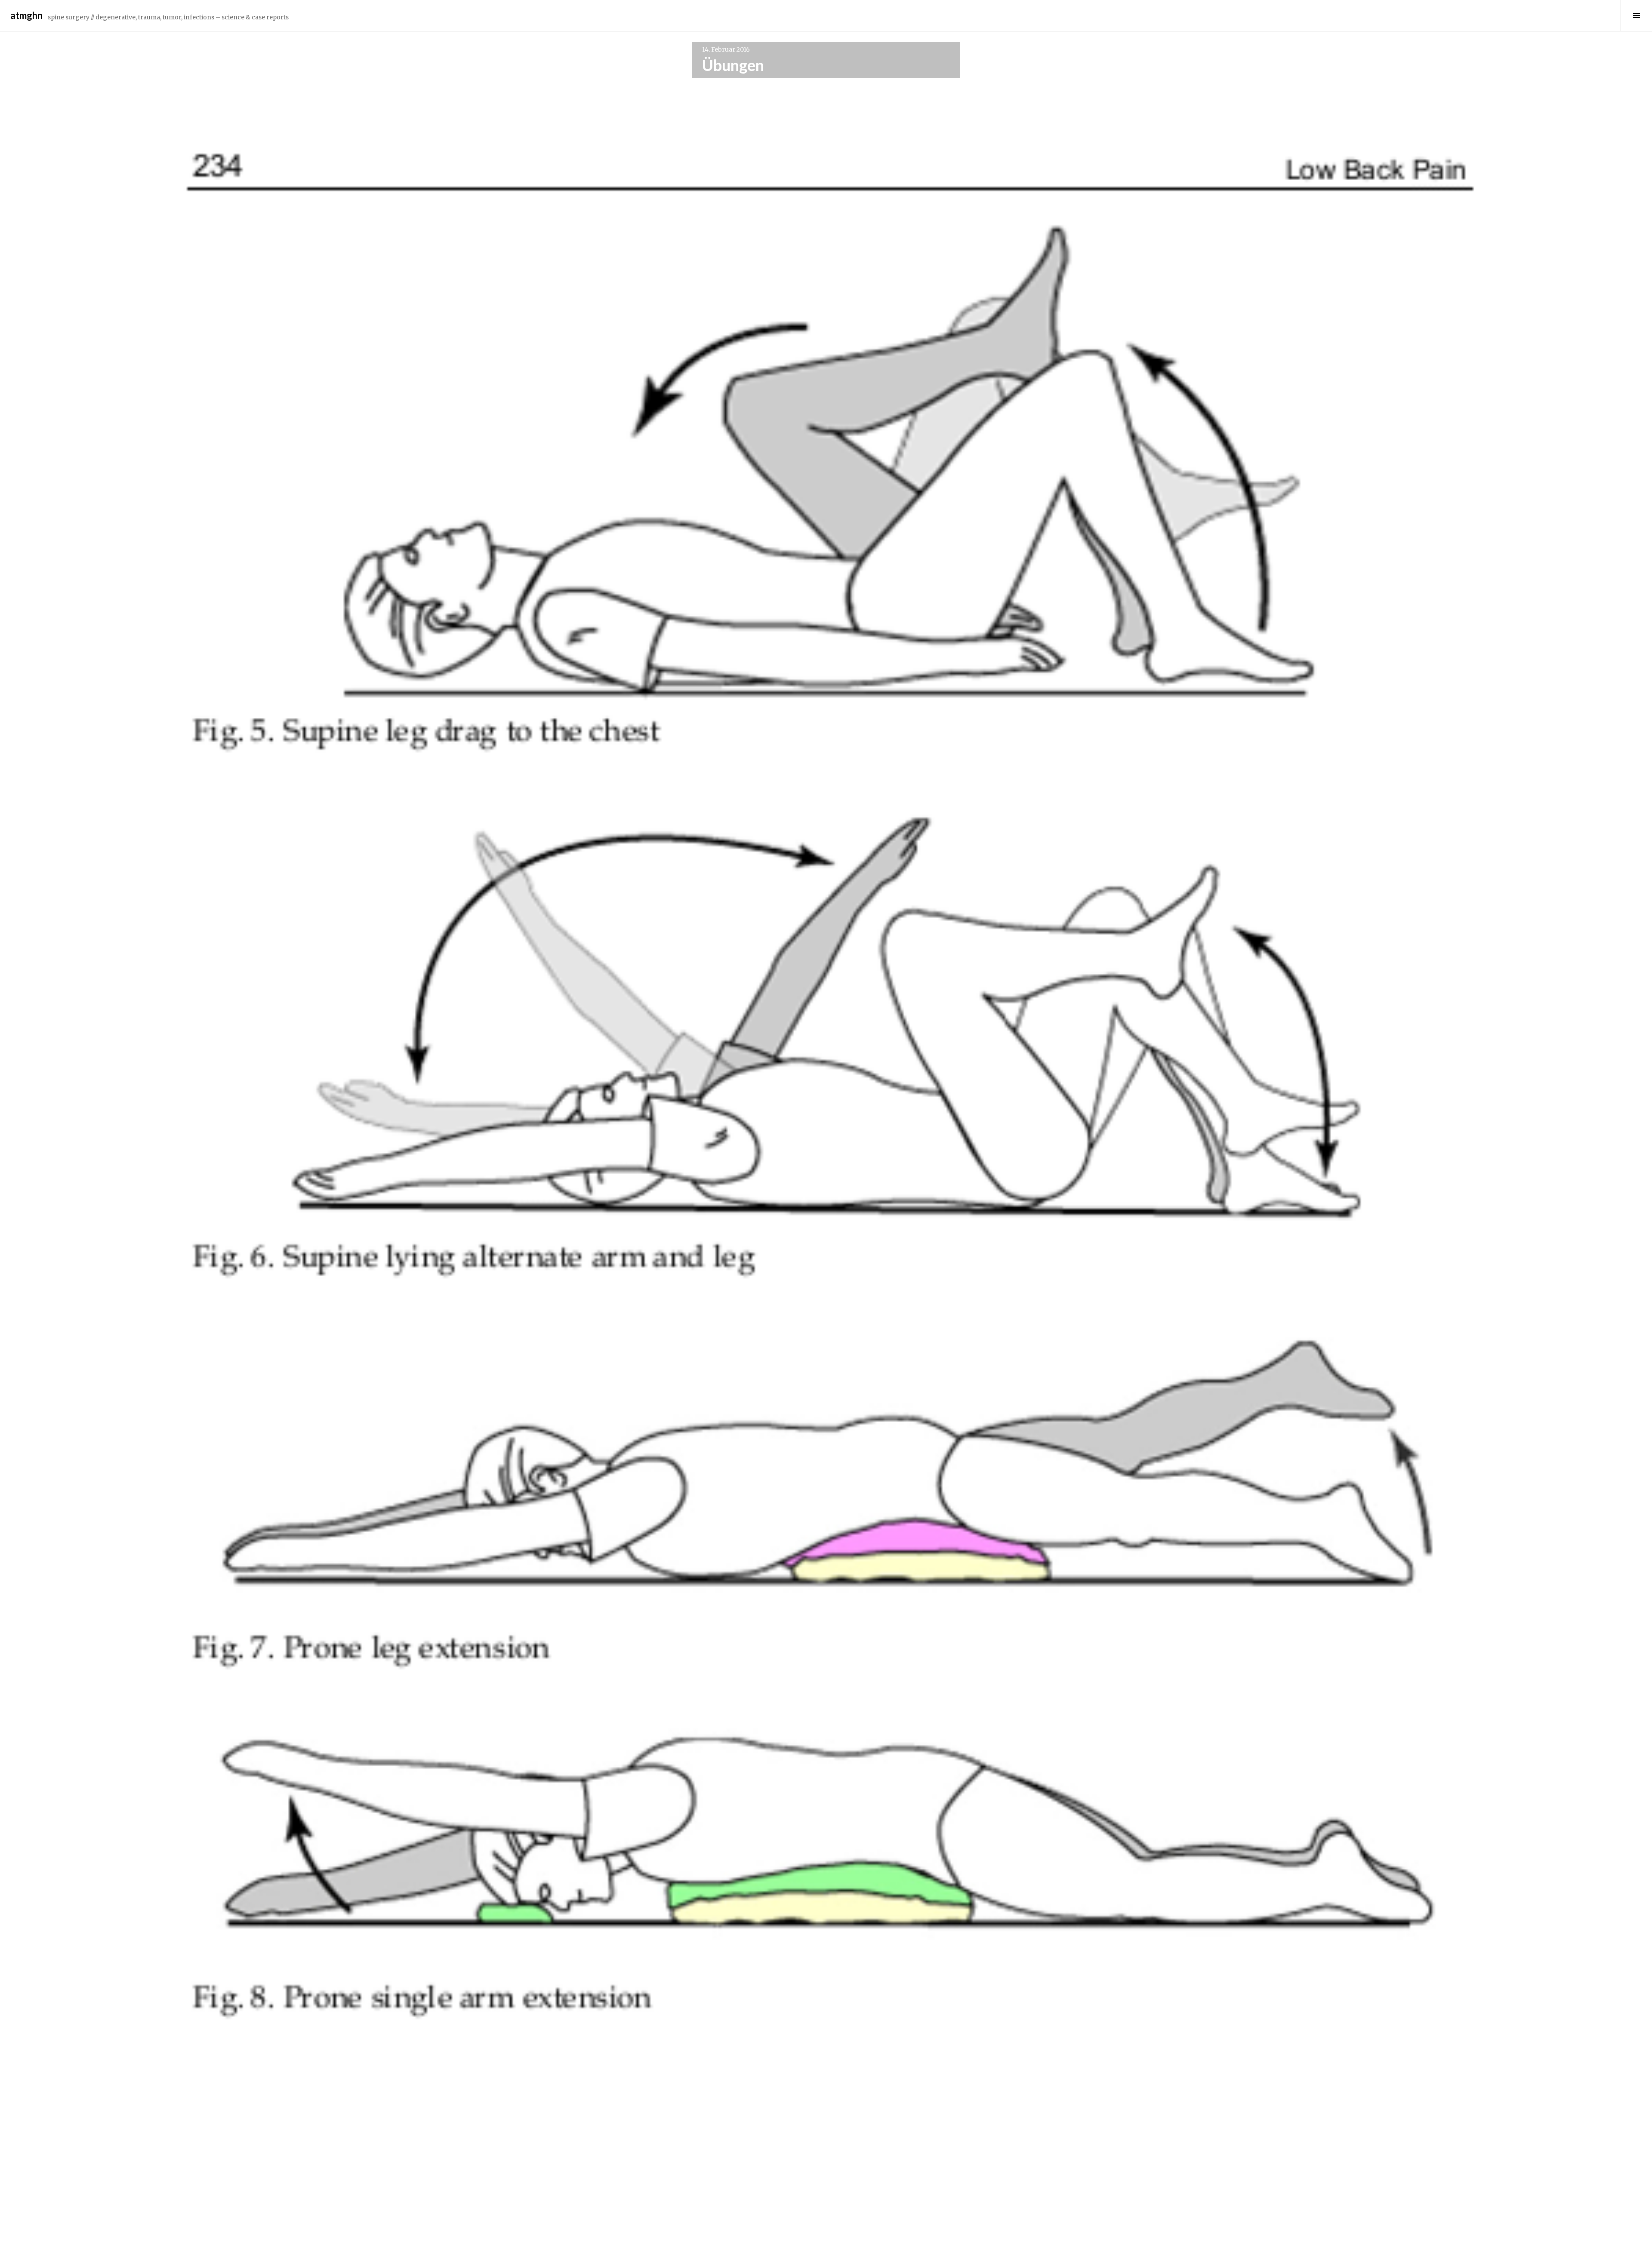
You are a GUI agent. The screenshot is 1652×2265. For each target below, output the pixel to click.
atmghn (26, 15)
